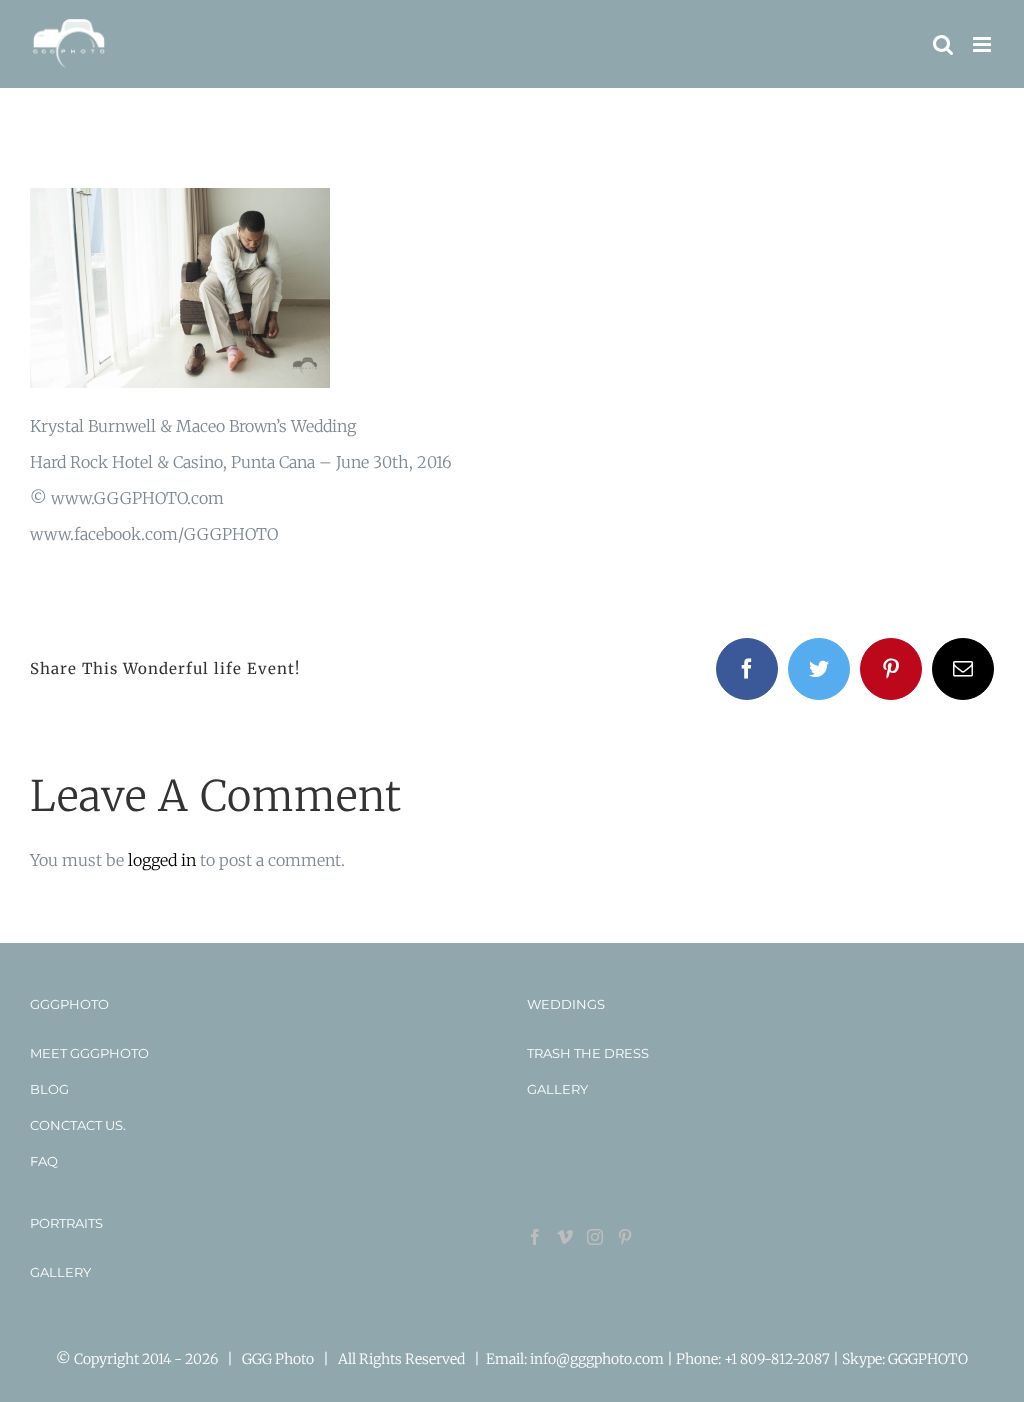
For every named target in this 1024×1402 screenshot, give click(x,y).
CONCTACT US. (78, 1125)
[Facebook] (535, 1237)
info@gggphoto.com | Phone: (627, 1359)
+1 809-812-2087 (778, 1359)
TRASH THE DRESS (588, 1053)
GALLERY (557, 1089)
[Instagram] (595, 1237)
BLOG (49, 1089)
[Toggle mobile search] (943, 44)
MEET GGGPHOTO (89, 1053)
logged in (162, 860)
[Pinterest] (625, 1237)
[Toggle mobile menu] (983, 44)
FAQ (44, 1161)
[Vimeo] (565, 1237)
